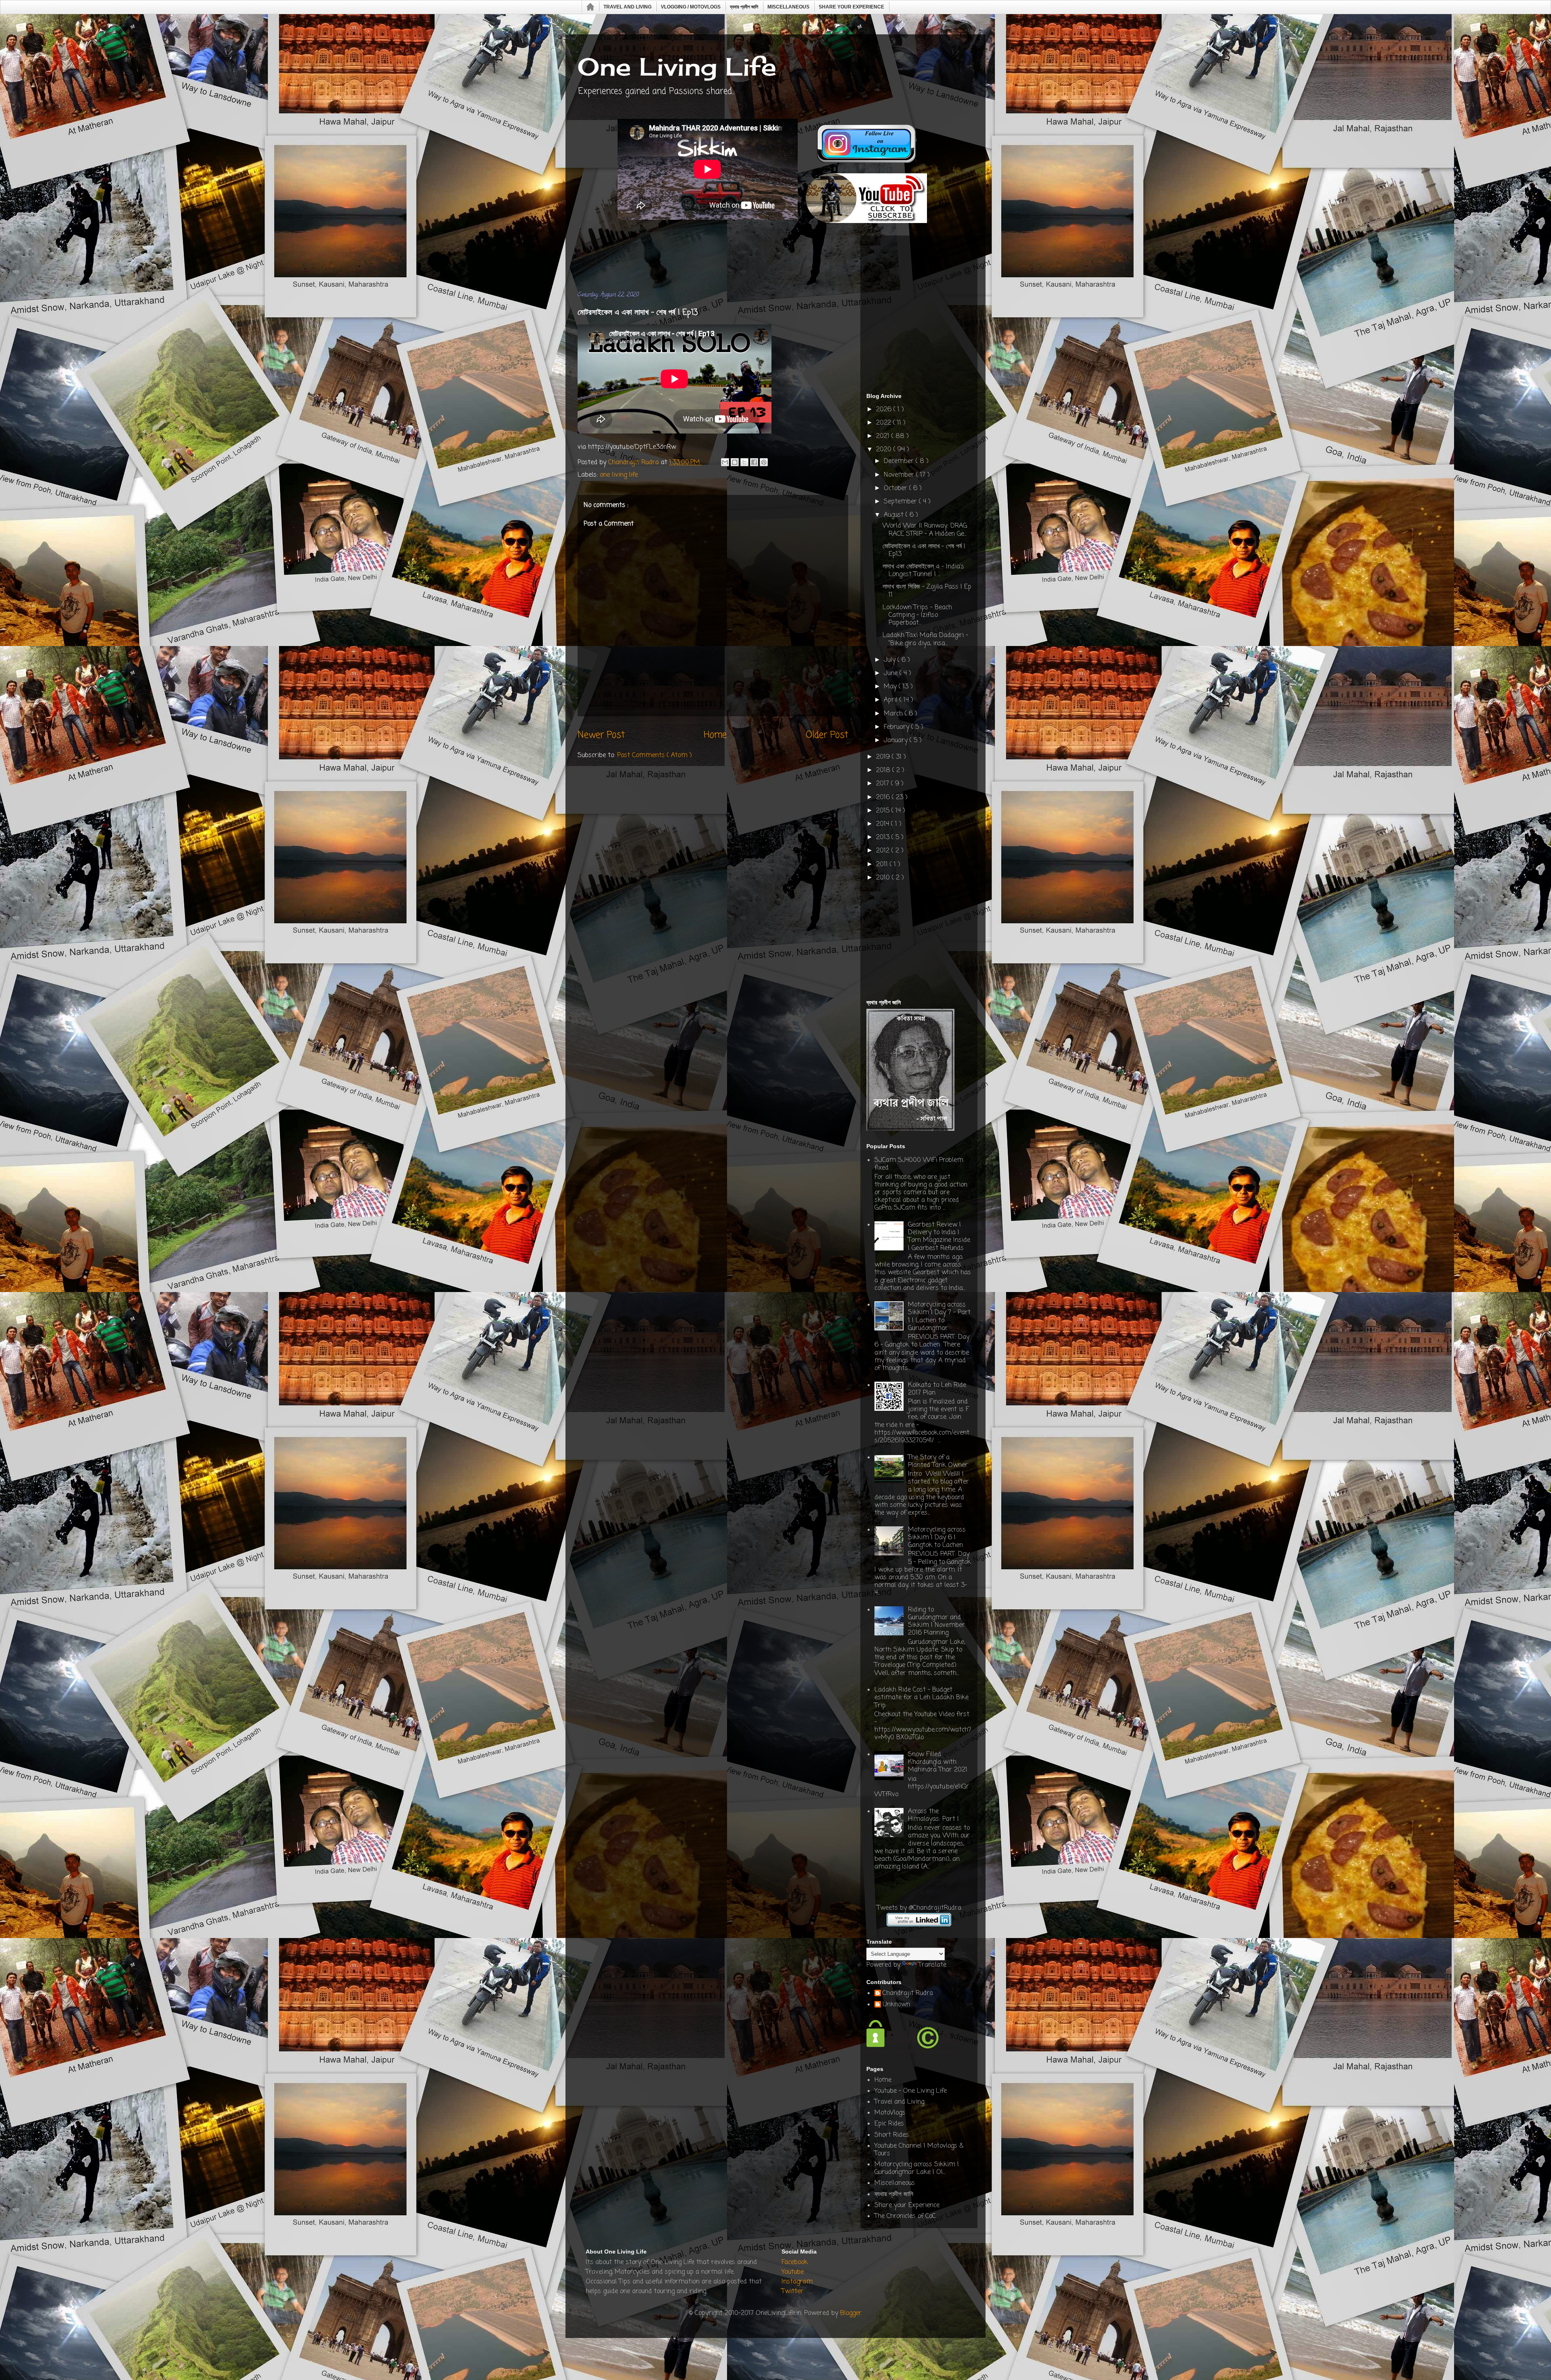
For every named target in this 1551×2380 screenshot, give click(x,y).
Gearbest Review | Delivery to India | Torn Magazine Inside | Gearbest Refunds (939, 1237)
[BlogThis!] (735, 462)
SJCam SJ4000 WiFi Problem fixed (919, 1164)
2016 (884, 798)
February (897, 727)
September (901, 502)
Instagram (797, 2282)
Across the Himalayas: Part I (933, 1815)
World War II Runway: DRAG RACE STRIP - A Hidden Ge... (925, 530)
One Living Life (677, 66)
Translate (932, 1965)
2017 (884, 784)
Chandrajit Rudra (908, 1994)
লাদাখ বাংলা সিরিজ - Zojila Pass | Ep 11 (927, 591)
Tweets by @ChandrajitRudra (919, 1908)
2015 (884, 811)
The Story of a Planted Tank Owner (938, 1461)
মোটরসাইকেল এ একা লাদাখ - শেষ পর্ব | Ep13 (924, 550)
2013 (884, 838)
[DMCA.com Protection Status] (912, 2052)
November (900, 475)
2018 (884, 770)
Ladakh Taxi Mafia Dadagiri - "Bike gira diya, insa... (925, 639)
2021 (884, 436)
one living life (619, 475)
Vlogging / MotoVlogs (691, 7)
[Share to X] (744, 462)
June (892, 673)
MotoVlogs (890, 2113)
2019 (884, 757)
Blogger (851, 2313)
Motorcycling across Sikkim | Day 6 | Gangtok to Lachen (937, 1538)
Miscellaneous (788, 7)
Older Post (827, 735)
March (894, 714)
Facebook (795, 2262)
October (896, 488)
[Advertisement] (725, 258)
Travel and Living (627, 7)
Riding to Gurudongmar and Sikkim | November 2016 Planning (936, 1622)
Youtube (793, 2272)
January (897, 741)
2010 (884, 878)
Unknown (896, 2005)
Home (591, 7)
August (895, 515)
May (891, 687)
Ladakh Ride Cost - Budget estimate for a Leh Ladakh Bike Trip (922, 1698)
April (892, 700)
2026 (885, 410)
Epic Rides (889, 2124)
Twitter (792, 2292)
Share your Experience (851, 7)
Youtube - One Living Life (911, 2091)
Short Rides (892, 2135)
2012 (884, 851)
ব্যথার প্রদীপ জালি (744, 7)
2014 (884, 824)
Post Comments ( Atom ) (655, 755)
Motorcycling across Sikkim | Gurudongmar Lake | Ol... (917, 2169)
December (900, 461)
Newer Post (601, 735)
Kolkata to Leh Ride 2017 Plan (937, 1389)
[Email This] (725, 462)
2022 (885, 423)
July (891, 660)
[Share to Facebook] (754, 462)
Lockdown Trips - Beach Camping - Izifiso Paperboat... (917, 615)
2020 (885, 450)
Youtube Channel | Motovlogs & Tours (919, 2150)
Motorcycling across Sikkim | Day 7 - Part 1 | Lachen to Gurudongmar (939, 1317)
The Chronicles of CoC (905, 2216)
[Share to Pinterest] (764, 462)
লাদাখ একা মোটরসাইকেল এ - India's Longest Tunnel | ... (923, 571)
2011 (883, 865)
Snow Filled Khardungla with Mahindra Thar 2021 (938, 1762)
